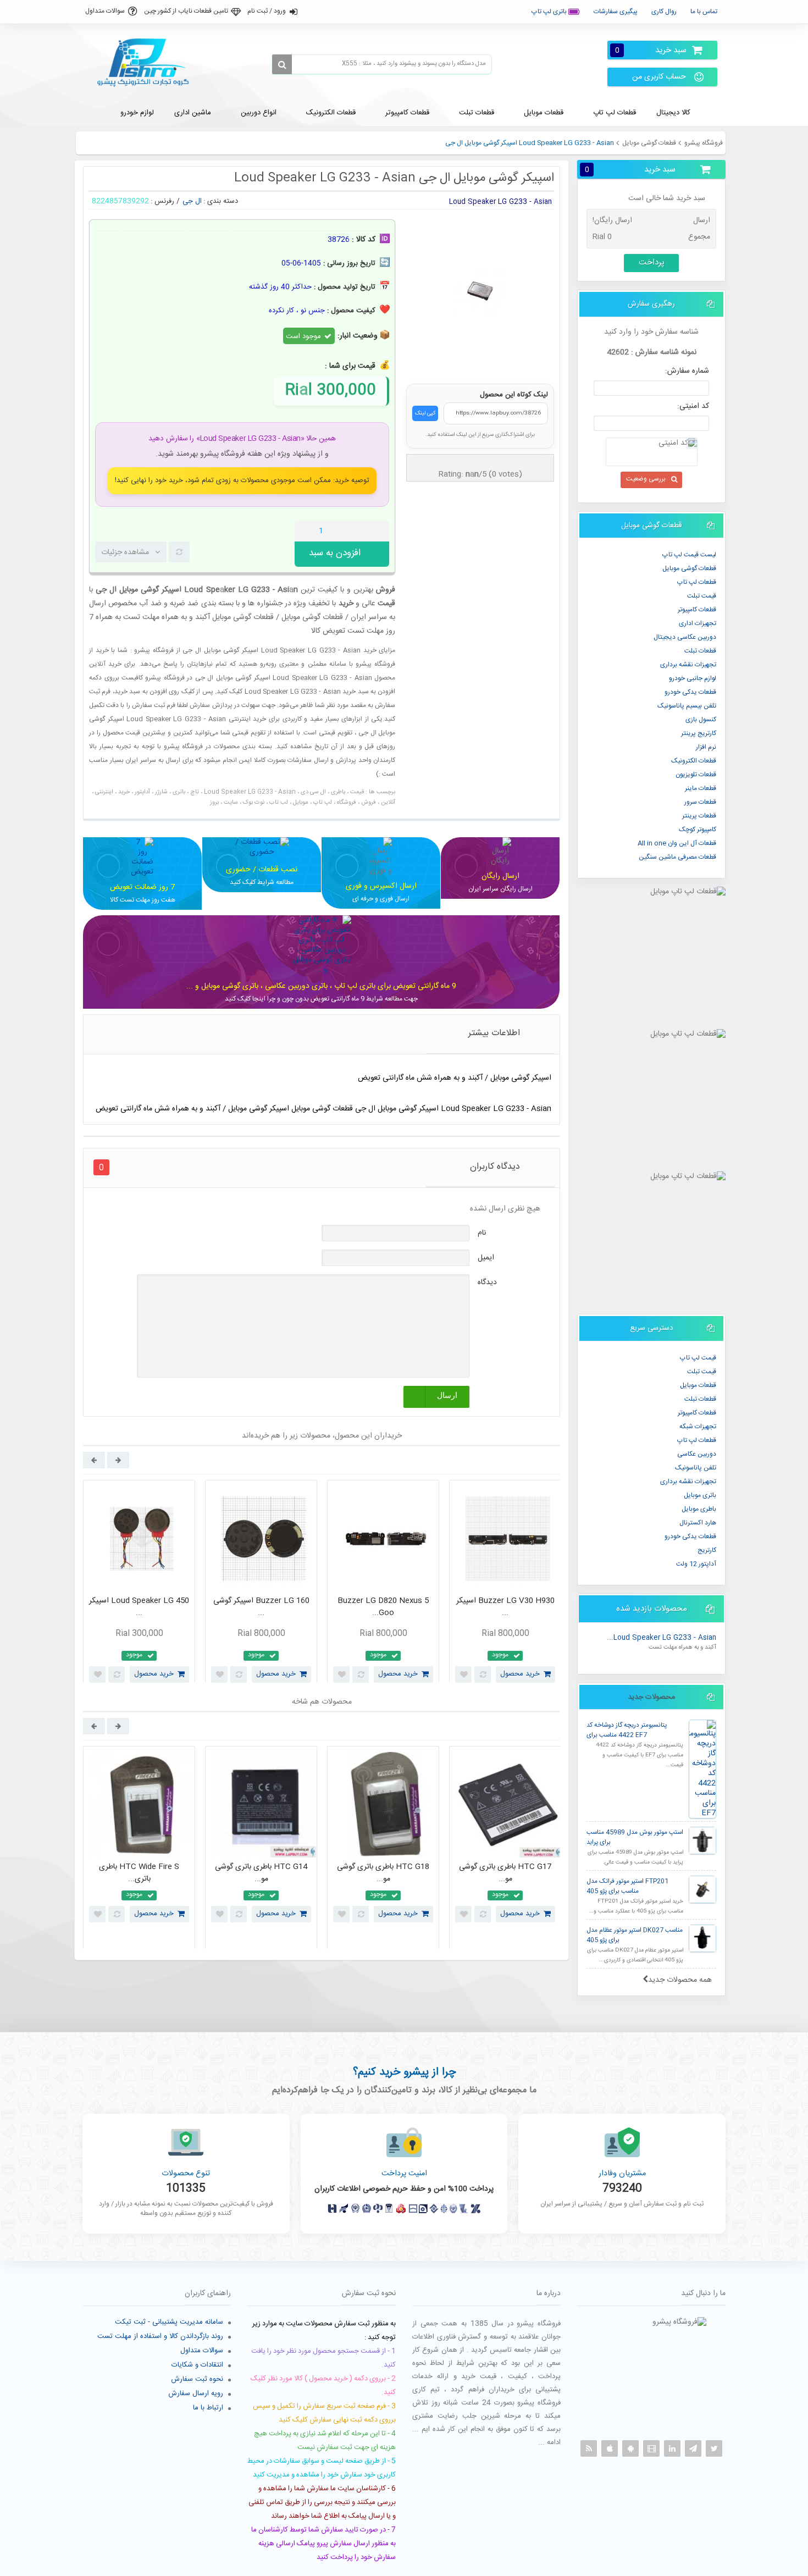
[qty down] (358, 531)
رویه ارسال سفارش (196, 2393)
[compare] (179, 552)
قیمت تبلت (702, 596)
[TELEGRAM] (693, 2448)
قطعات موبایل (698, 1385)
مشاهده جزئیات (125, 552)
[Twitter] (714, 2448)
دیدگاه (487, 1283)
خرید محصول (154, 1674)
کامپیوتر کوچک (698, 830)
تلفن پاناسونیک (696, 1468)
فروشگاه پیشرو (704, 143)
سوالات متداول (105, 11)
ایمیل (486, 1258)
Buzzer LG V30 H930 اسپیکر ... (505, 1607)
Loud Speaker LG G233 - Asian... (662, 1638)
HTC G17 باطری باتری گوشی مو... (505, 1873)
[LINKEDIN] (672, 2448)
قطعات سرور (700, 802)
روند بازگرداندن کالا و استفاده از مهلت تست (160, 2336)
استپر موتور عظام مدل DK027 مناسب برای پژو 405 (635, 1935)
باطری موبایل (699, 1509)
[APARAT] (651, 2448)
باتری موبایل (700, 1495)
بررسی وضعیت (646, 479)
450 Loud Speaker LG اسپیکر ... (139, 1607)
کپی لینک (425, 413)
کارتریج (707, 1550)
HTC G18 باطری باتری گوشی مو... (383, 1873)
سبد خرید (651, 50)
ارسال (447, 1395)
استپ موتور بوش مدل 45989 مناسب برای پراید (635, 1837)
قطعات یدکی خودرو (690, 692)
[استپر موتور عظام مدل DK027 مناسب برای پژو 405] (702, 1938)
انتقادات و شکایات (197, 2365)
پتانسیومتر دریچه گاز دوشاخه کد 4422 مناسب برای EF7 (627, 1730)
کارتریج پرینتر (699, 733)
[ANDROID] (630, 2448)
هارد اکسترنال (698, 1523)
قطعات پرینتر (699, 816)
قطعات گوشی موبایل (649, 143)
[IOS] (610, 2448)
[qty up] (379, 531)
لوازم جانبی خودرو (693, 678)
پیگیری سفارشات (616, 12)
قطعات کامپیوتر (697, 1413)
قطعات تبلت (700, 651)
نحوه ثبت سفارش (197, 2379)
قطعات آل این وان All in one (677, 843)
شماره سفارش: (687, 371)
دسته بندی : (221, 201)
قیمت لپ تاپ (698, 1358)
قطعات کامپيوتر (697, 610)
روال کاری (664, 12)
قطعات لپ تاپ (697, 582)
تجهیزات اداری (698, 623)
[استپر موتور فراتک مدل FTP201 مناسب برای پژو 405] (702, 1889)
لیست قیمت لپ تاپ (689, 555)
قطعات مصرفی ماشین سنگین (677, 857)
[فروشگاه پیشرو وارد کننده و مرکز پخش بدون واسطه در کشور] (147, 63)
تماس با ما (704, 12)
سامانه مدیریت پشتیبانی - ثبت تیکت (169, 2322)
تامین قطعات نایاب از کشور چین (186, 11)
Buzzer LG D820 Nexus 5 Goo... (383, 1607)
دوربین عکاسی (697, 1454)
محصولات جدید (651, 1697)
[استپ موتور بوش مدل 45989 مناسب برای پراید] (702, 1840)
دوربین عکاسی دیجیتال (685, 637)
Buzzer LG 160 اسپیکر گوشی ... (261, 1607)
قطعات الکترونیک (694, 761)
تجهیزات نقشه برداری (688, 665)
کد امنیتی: (693, 406)
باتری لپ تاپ (550, 12)
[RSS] (589, 2448)
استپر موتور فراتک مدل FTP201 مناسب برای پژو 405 (627, 1886)
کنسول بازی (701, 720)
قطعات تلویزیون (696, 775)
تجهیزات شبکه (698, 1427)
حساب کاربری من (659, 77)
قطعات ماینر (701, 788)
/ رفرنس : (165, 201)
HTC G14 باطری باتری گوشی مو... (261, 1873)
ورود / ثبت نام (267, 11)
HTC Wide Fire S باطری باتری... (139, 1873)
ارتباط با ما (208, 2408)
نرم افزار (706, 747)
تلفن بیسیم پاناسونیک (687, 706)
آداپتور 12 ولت (696, 1564)
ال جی (192, 201)
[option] (139, 1584)
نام (482, 1233)
